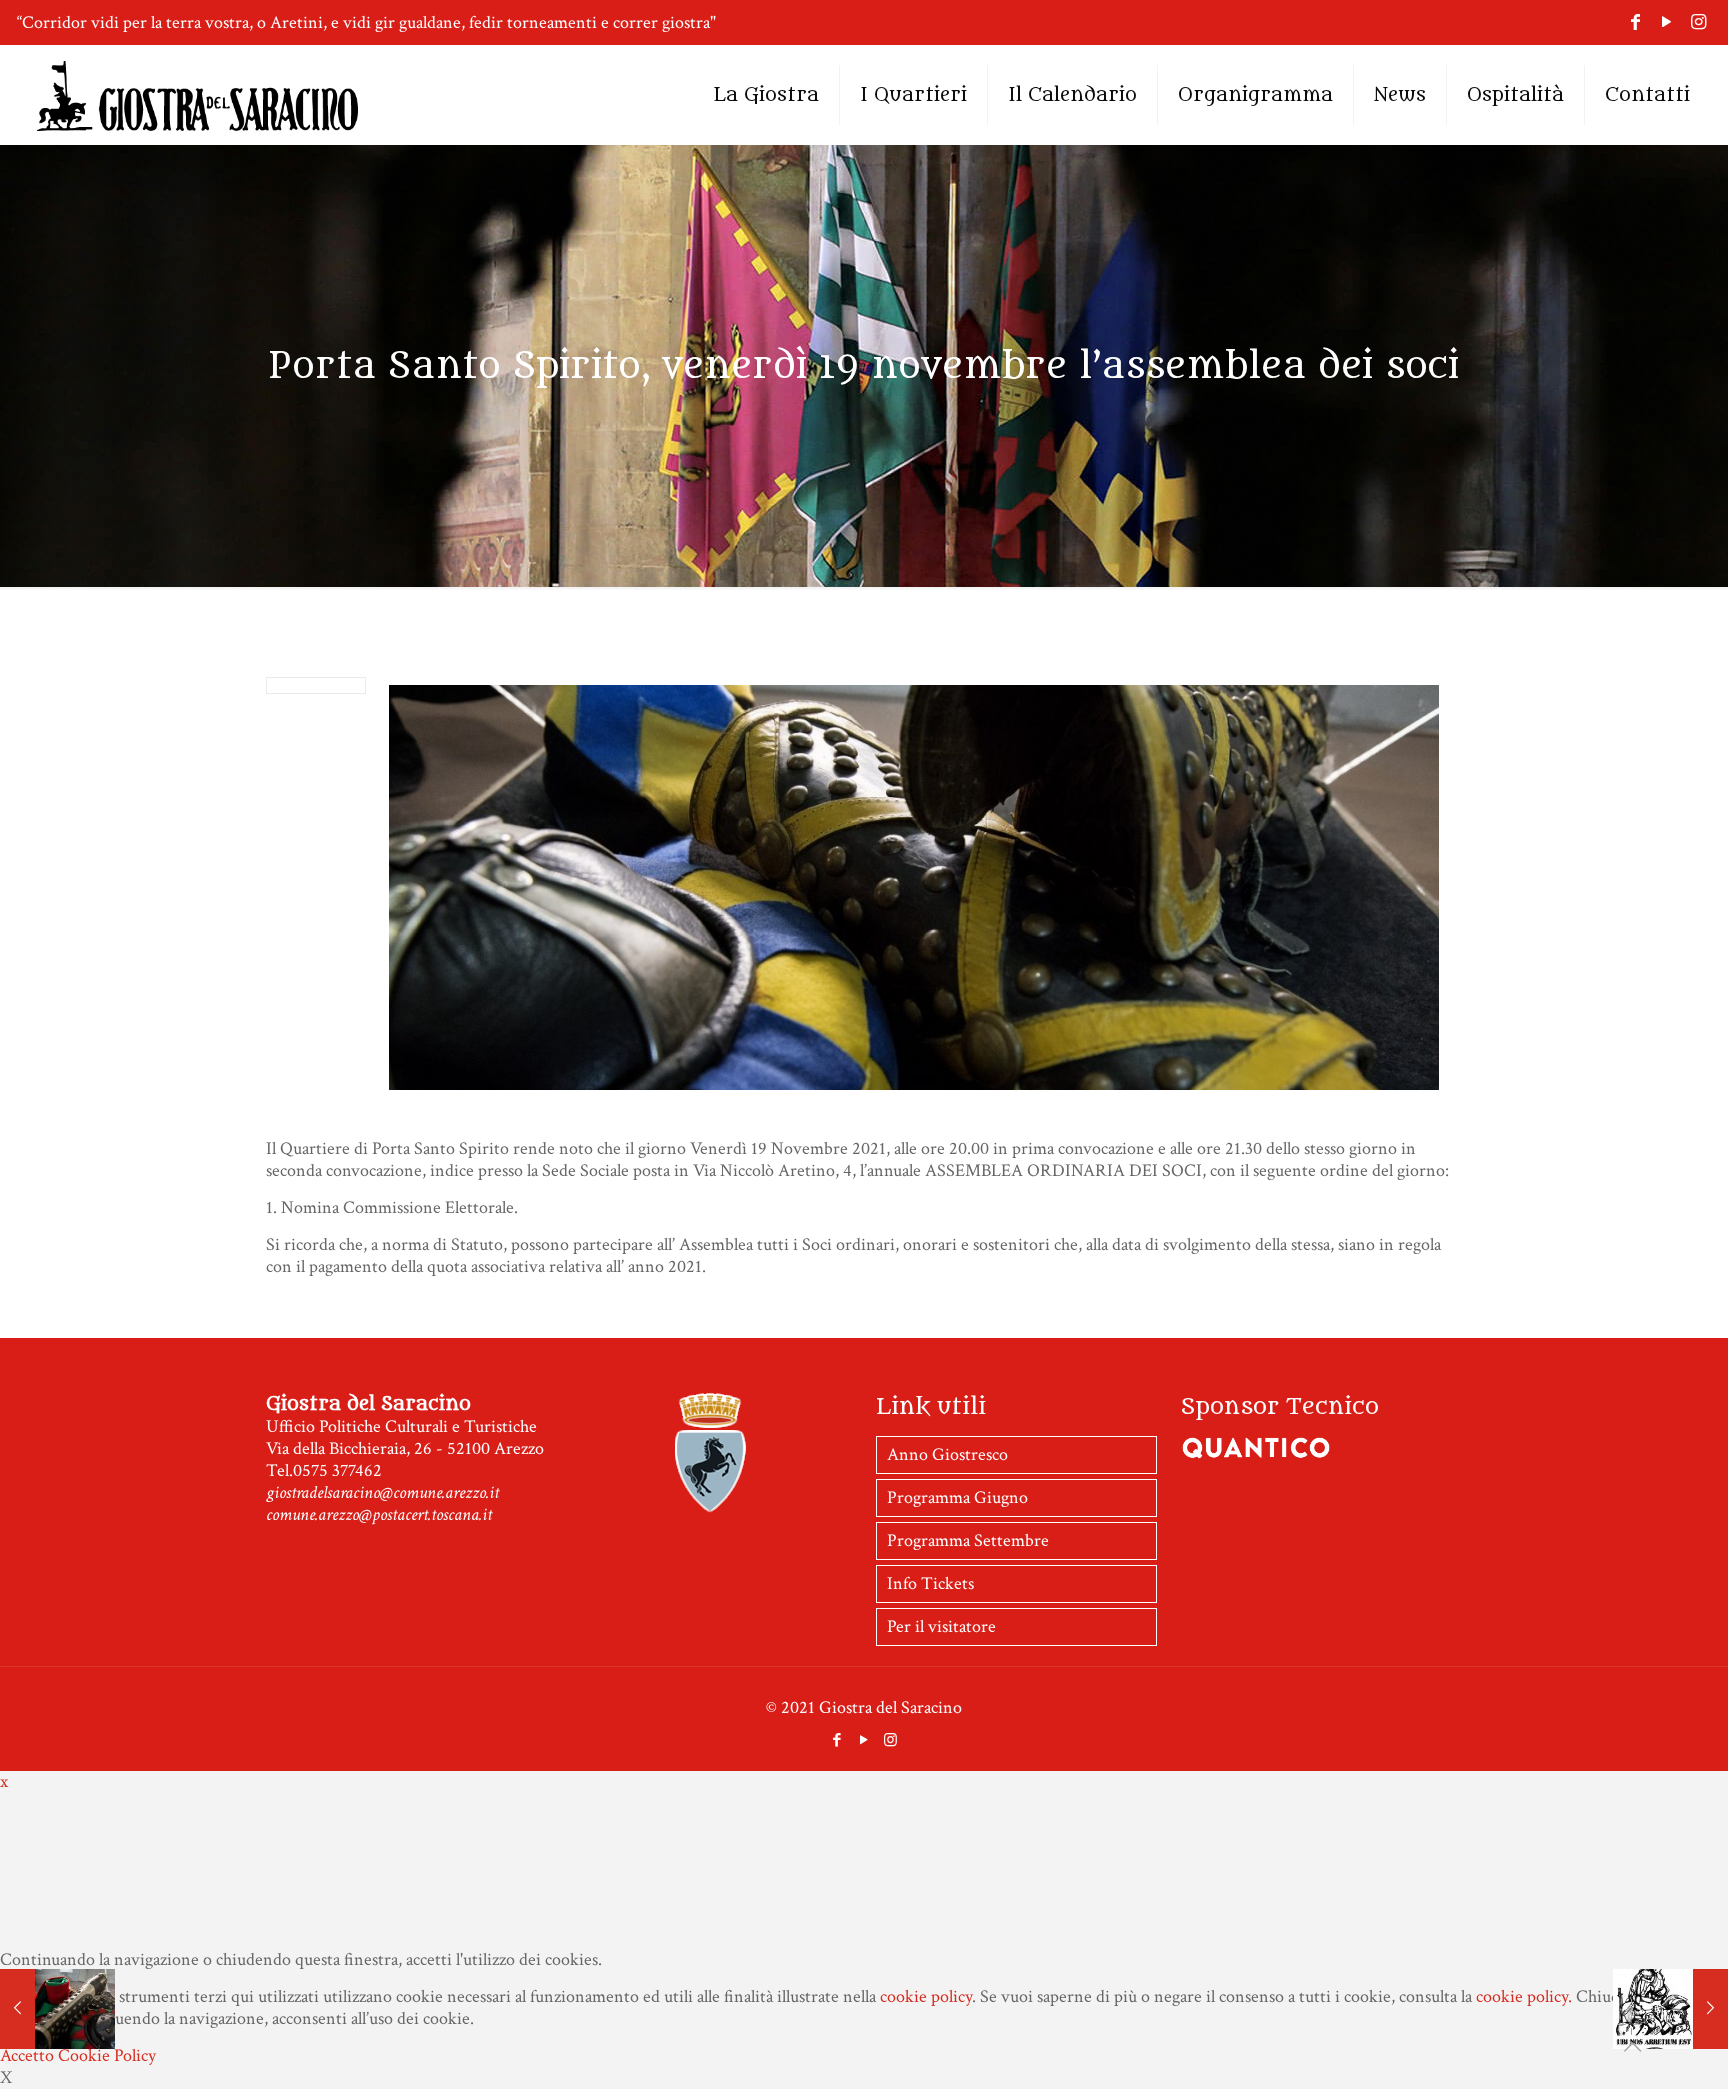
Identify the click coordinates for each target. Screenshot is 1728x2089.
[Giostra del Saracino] (197, 95)
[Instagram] (1698, 22)
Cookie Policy (107, 2055)
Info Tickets (930, 1583)
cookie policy (926, 1996)
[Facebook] (1635, 22)
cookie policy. (1524, 1996)
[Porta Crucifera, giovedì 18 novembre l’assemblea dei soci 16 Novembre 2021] (57, 2009)
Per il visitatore (941, 1626)
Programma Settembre (968, 1540)
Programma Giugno (957, 1497)
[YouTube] (1666, 22)
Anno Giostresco (947, 1454)
